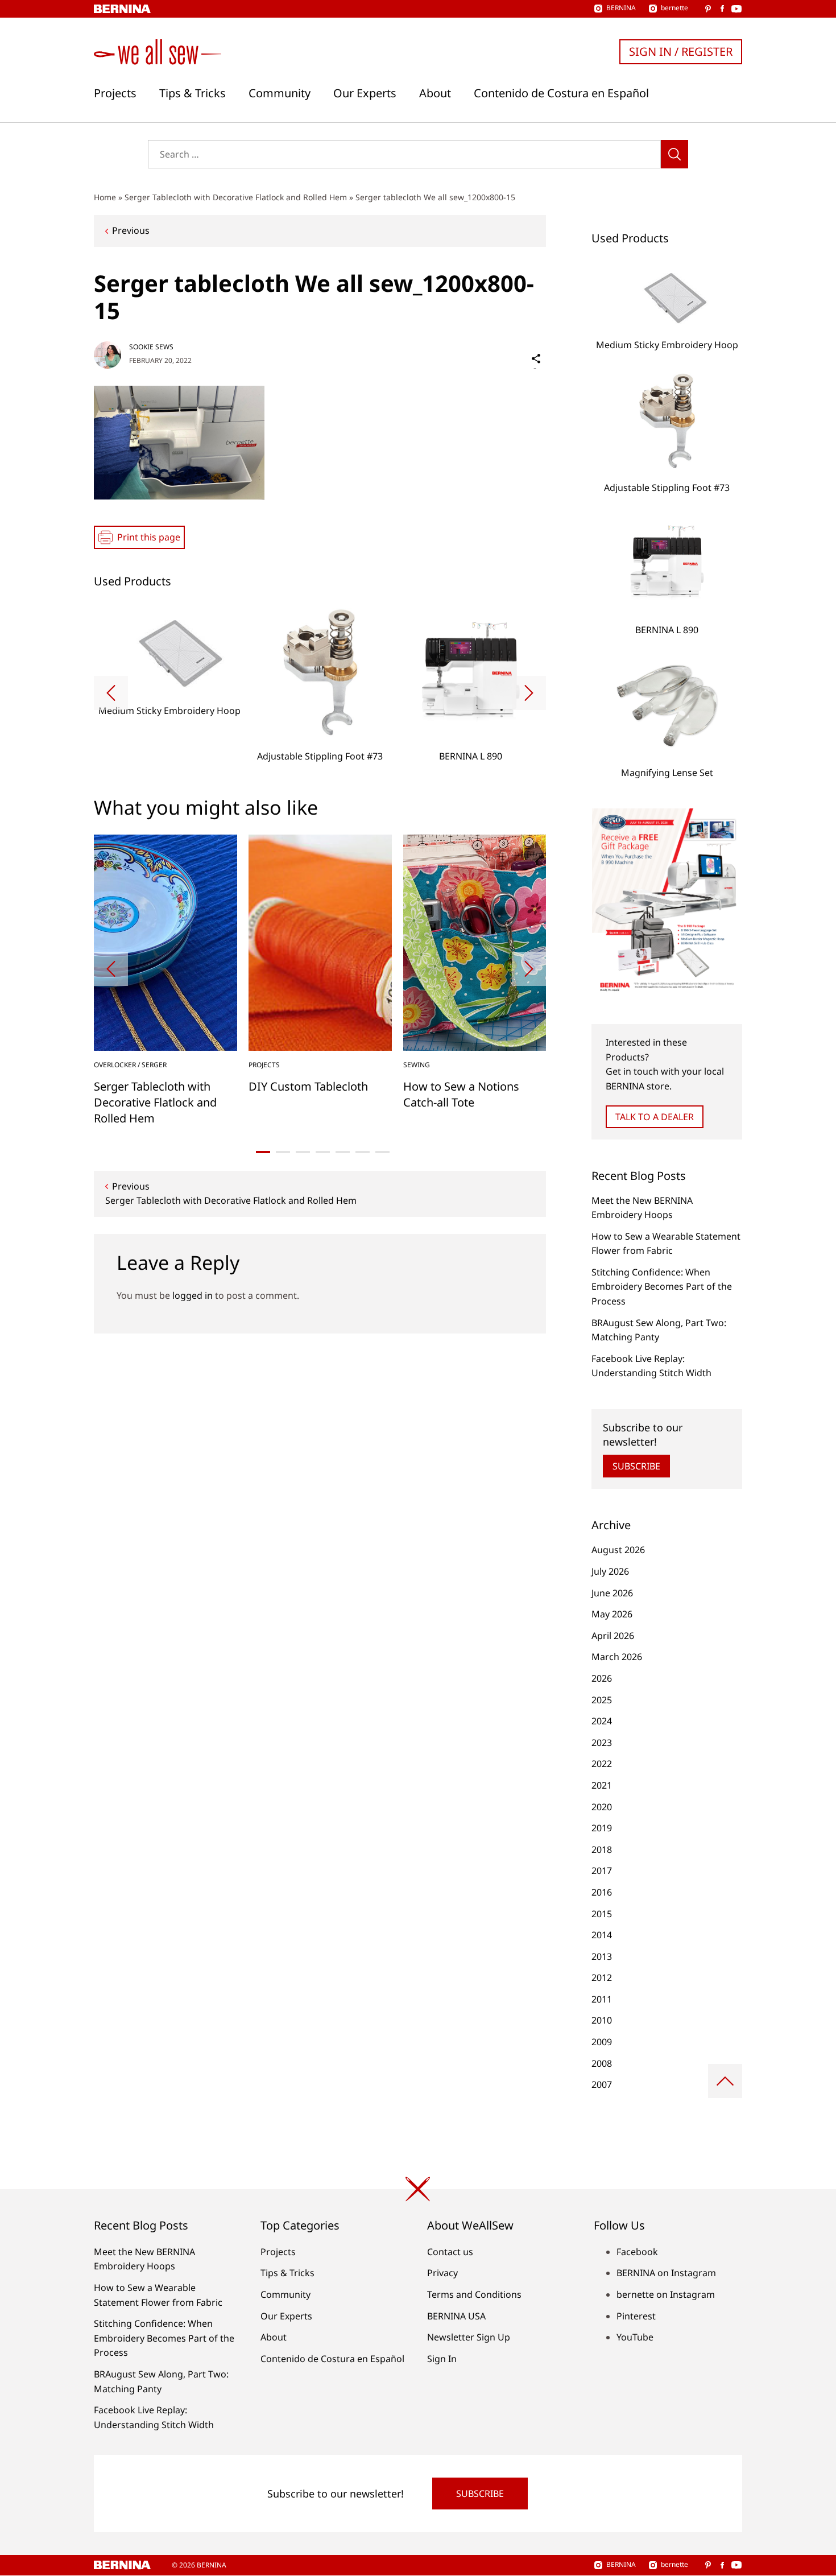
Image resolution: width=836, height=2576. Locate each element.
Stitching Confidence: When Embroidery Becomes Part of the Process (662, 1287)
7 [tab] (382, 1152)
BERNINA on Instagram (666, 2273)
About (435, 93)
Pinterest (636, 2316)
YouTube (635, 2337)
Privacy (442, 2273)
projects (264, 1065)
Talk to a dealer (655, 1117)
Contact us (450, 2252)
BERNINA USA (456, 2316)
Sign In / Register (681, 51)
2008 (602, 2063)
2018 (602, 1850)
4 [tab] (323, 1152)
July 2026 (610, 1571)
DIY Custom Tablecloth (308, 1086)
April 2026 (613, 1636)
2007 (602, 2084)
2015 (602, 1914)
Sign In (442, 2359)
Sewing (417, 1065)
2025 (602, 1700)
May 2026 (612, 1614)
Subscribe (636, 1466)
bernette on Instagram (666, 2294)
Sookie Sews (151, 347)
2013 (602, 1956)
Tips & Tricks (193, 93)
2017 (602, 1871)
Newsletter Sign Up (469, 2337)
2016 (602, 1892)
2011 (602, 1999)
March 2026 (617, 1657)
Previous (131, 230)
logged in (193, 1295)
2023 (602, 1743)
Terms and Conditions (474, 2294)
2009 (602, 2042)
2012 (602, 1978)
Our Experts (365, 93)
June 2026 (612, 1593)
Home (105, 197)
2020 (602, 1807)
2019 (602, 1828)
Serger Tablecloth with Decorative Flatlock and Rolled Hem (236, 197)
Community (280, 93)
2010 (602, 2020)
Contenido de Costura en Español (561, 93)
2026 (602, 1678)
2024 (602, 1721)
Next (529, 693)
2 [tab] (283, 1152)
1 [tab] (263, 1152)
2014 (602, 1935)
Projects (115, 93)
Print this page (149, 537)
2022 (602, 1764)
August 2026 (618, 1550)
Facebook (637, 2252)
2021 (602, 1785)
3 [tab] (303, 1152)
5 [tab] (343, 1152)
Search (674, 154)
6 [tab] (363, 1152)
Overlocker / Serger (130, 1065)
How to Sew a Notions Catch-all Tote (461, 1094)
